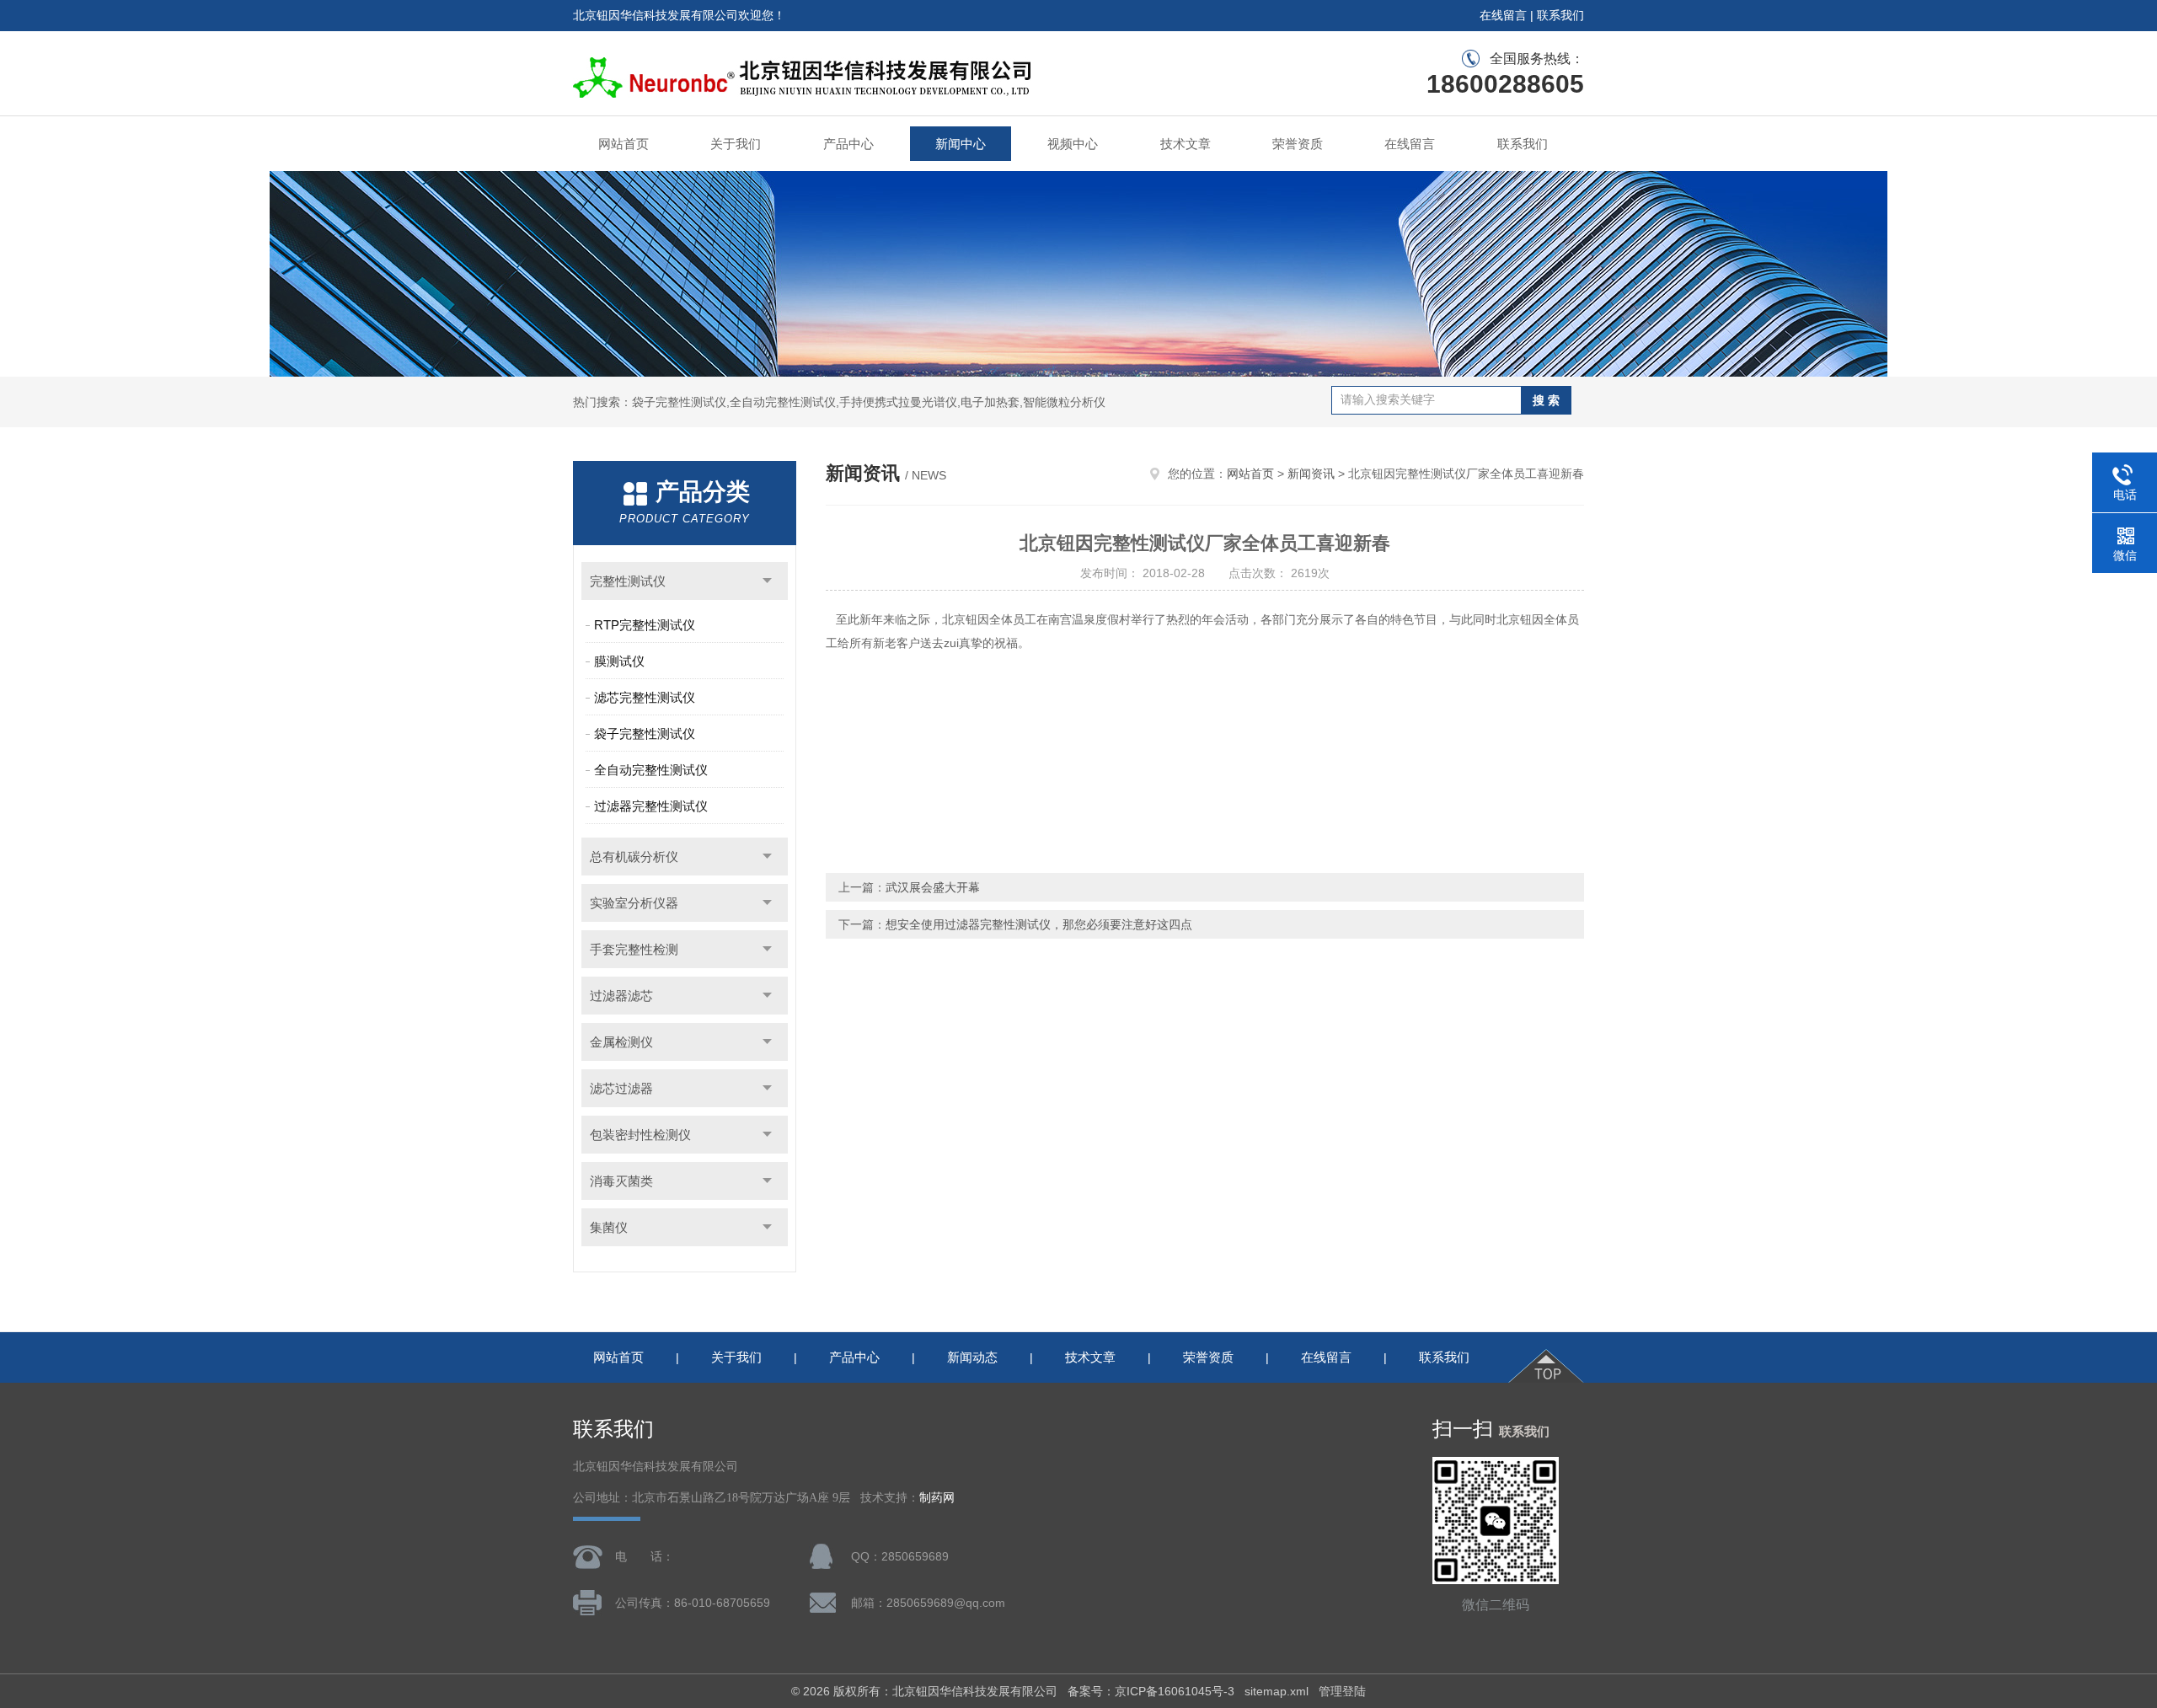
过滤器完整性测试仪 (651, 806)
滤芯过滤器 (621, 1088)
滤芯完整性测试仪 (645, 697)
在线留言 (1503, 15)
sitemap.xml (1277, 1691)
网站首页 (624, 144)
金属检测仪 (621, 1042)
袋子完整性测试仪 (645, 734)
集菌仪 (609, 1227)
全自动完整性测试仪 (651, 770)
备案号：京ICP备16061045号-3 (1151, 1691)
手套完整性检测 (634, 949)
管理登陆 (1342, 1691)
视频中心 (1073, 144)
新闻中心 (961, 144)
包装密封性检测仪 (640, 1135)
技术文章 (1186, 144)
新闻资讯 (1311, 474)
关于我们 (736, 144)
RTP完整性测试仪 (645, 625)
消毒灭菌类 (621, 1181)
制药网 (937, 1498)
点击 (767, 581)
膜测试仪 (619, 661)
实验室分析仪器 (634, 903)
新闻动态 (972, 1357)
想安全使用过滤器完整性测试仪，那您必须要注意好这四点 (1039, 924)
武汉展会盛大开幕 (933, 887)
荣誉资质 (1298, 144)
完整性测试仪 (628, 581)
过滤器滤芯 (621, 996)
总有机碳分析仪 (634, 857)
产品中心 (848, 144)
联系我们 (1560, 15)
